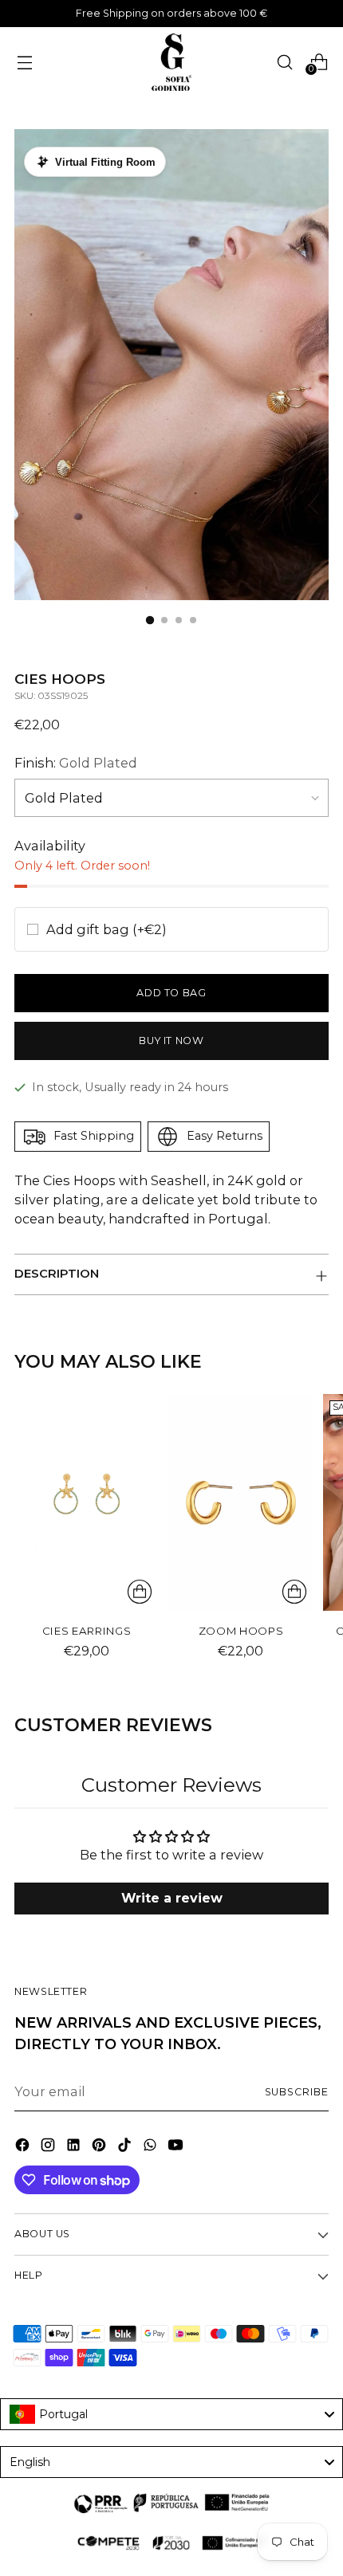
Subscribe (297, 2092)
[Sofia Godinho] (171, 62)
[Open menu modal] (24, 62)
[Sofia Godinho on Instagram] (49, 2147)
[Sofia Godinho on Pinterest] (101, 2147)
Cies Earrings (87, 1631)
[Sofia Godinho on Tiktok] (126, 2147)
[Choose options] (140, 1592)
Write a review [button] (172, 1898)
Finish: (76, 763)
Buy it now (171, 1041)
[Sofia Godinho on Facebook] (24, 2147)
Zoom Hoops (241, 1631)
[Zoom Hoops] (240, 1502)
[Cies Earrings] (87, 1502)
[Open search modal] (284, 62)
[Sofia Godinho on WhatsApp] (152, 2147)
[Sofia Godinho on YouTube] (177, 2147)
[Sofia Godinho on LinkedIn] (75, 2147)
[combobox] (171, 2414)
